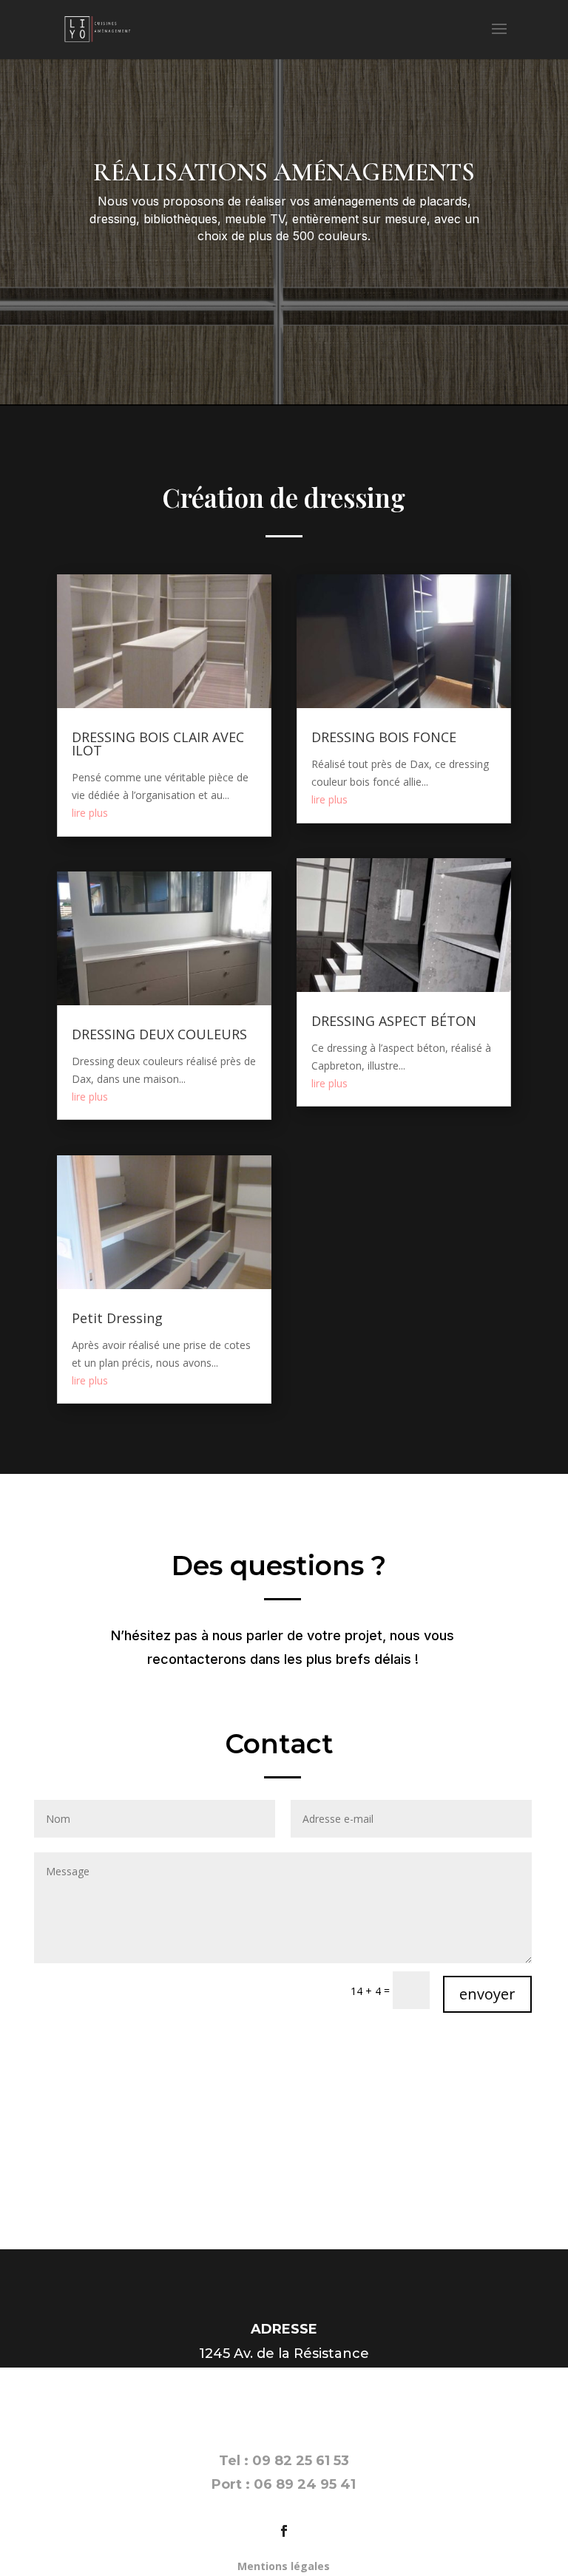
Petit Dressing (117, 1318)
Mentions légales (284, 2566)
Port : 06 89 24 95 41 (284, 2484)
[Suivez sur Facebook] (284, 2531)
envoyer (487, 1994)
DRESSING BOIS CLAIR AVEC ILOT (158, 744)
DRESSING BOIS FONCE (384, 737)
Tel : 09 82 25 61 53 (284, 2461)
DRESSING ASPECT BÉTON (394, 1021)
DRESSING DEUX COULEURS (159, 1034)
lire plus (90, 813)
